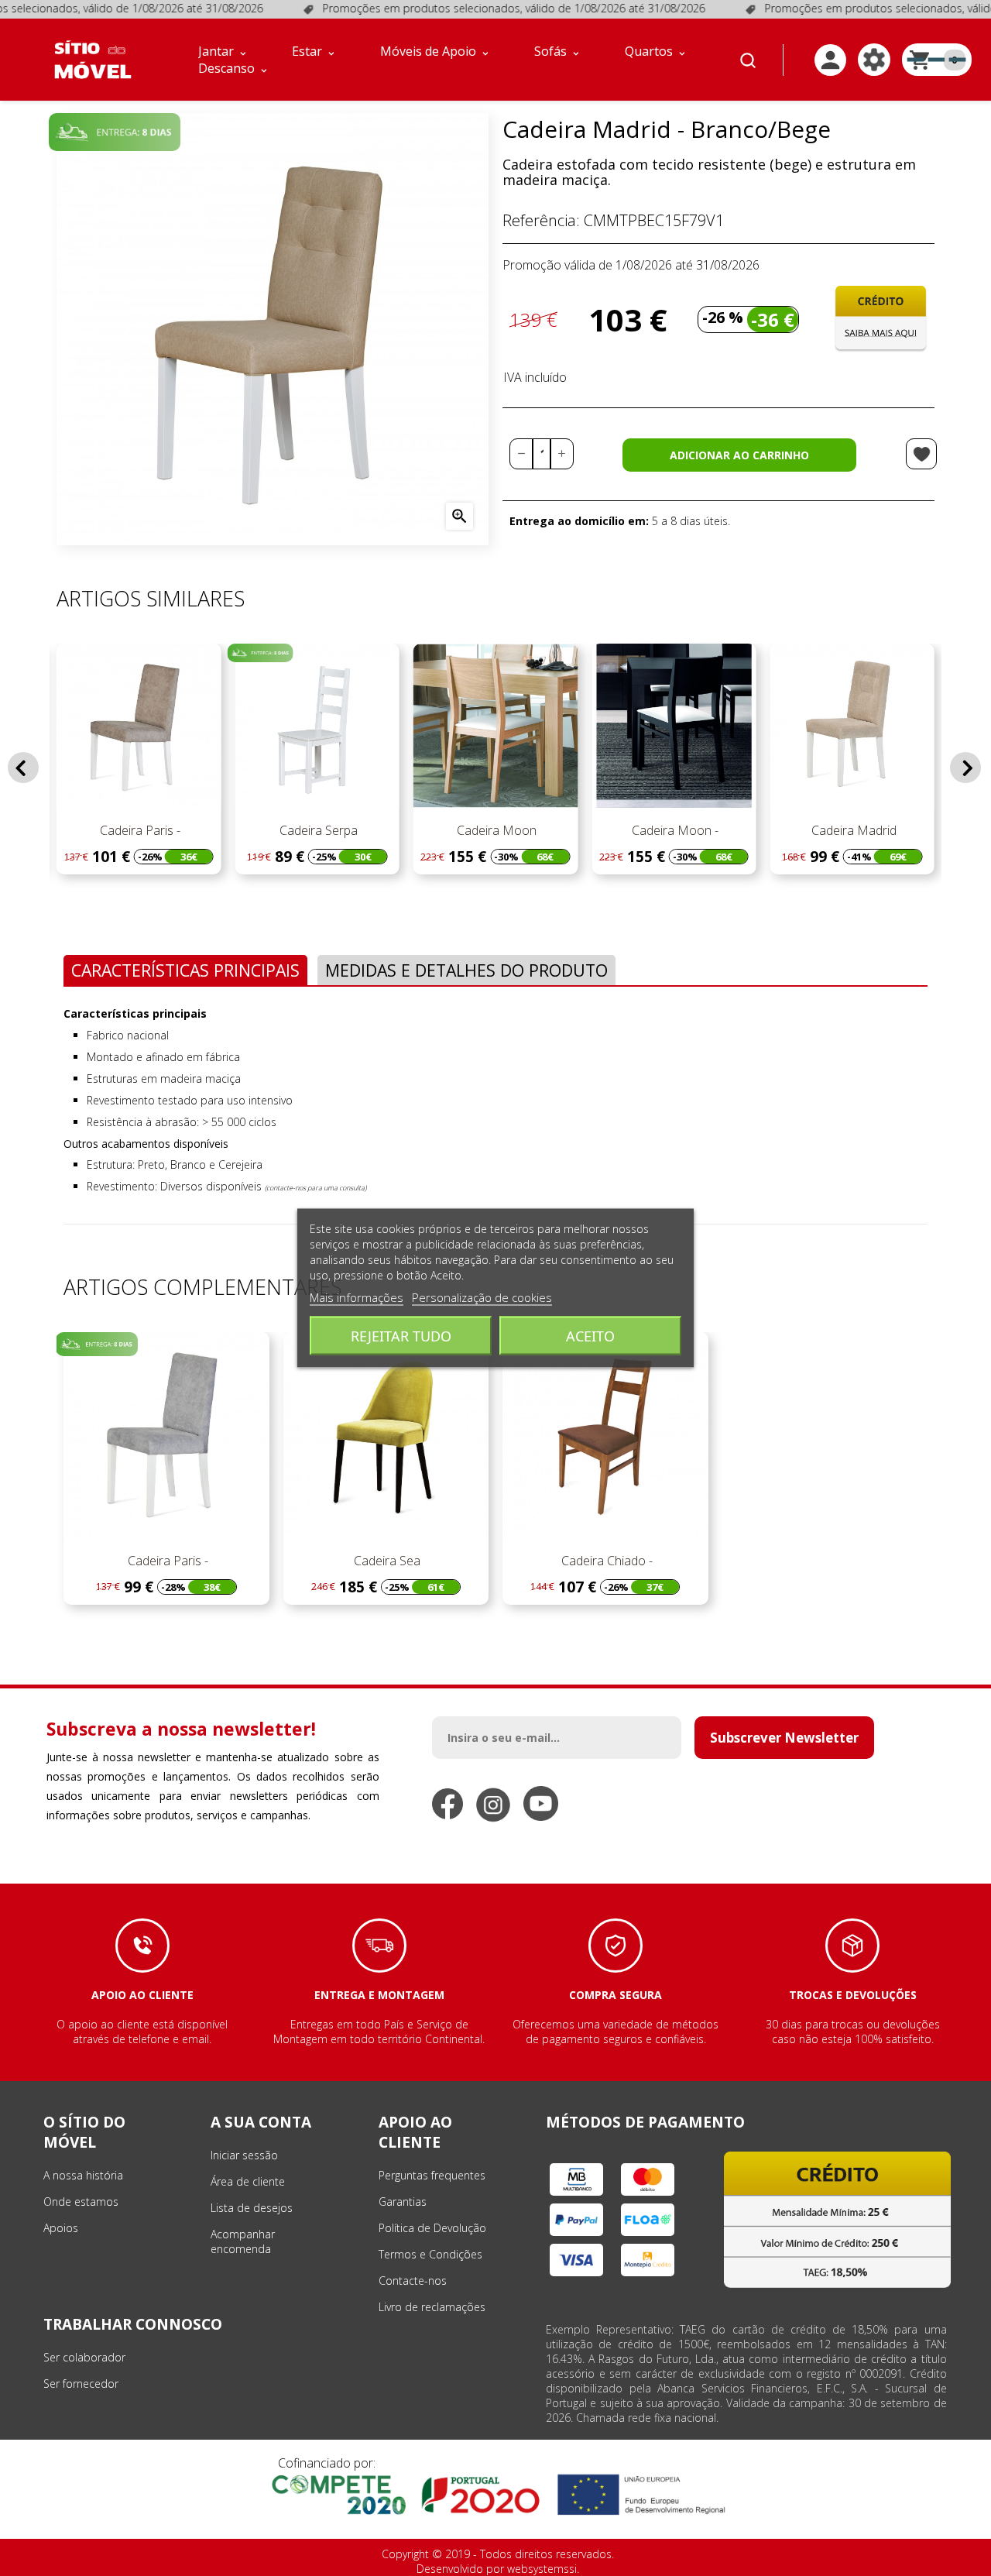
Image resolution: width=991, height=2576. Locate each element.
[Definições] (874, 60)
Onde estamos (81, 2202)
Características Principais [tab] (185, 970)
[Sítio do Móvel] (93, 60)
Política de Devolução (432, 2228)
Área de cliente (248, 2181)
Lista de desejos (252, 2208)
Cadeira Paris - (139, 830)
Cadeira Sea (386, 1561)
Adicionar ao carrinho (739, 455)
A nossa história (83, 2175)
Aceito (590, 1336)
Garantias (403, 2202)
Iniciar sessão (244, 2155)
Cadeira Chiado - (605, 1561)
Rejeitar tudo (401, 1336)
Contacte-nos (413, 2281)
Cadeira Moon (495, 830)
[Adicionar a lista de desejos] (921, 454)
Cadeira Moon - (674, 830)
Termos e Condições (430, 2254)
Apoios (61, 2228)
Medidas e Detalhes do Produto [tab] (466, 970)
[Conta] (830, 60)
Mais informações (357, 1297)
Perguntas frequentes (432, 2175)
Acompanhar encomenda (243, 2241)
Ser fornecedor (81, 2384)
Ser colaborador (84, 2357)
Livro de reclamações (432, 2307)
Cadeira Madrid (852, 830)
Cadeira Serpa (317, 830)
